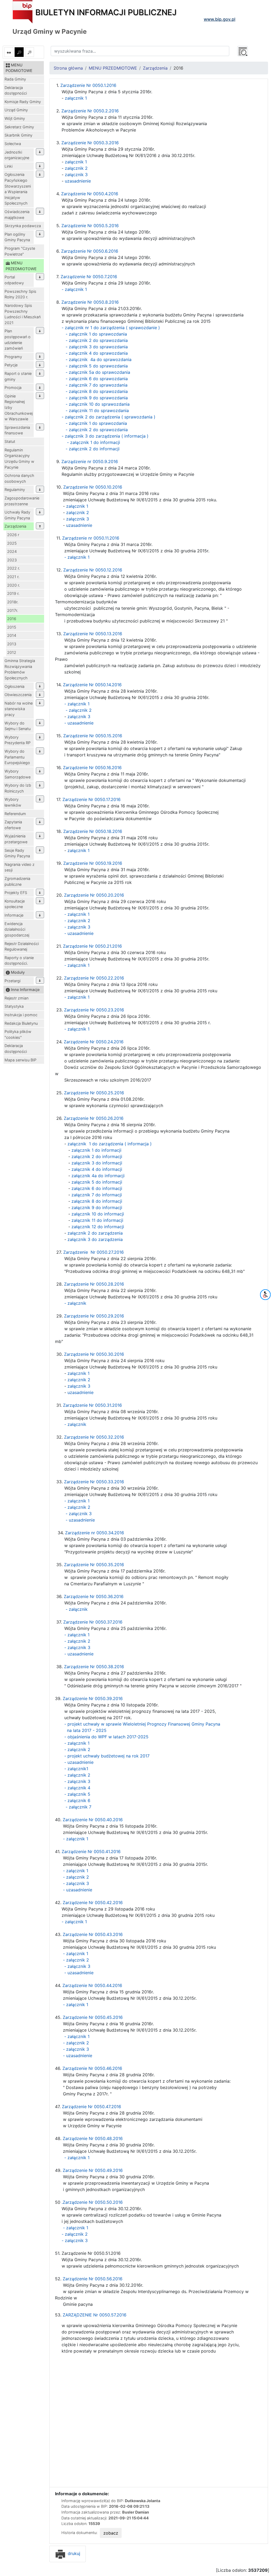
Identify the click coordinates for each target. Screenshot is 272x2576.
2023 (12, 560)
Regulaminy (15, 490)
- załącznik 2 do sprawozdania (96, 340)
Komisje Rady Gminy (23, 102)
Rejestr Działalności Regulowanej (22, 946)
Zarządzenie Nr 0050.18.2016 (92, 831)
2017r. (13, 610)
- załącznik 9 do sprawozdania (97, 398)
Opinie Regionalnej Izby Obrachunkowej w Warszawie (19, 407)
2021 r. (13, 577)
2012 (12, 652)
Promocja (13, 387)
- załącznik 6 (77, 1800)
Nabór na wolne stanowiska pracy (19, 709)
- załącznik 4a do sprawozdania (98, 359)
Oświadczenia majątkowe (17, 215)
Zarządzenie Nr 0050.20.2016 (94, 895)
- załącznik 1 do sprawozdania (96, 334)
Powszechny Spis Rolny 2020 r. (20, 294)
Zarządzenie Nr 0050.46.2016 (92, 2068)
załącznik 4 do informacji (97, 1169)
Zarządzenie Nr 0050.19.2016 (93, 863)
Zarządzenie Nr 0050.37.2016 (93, 1622)
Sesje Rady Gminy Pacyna (17, 853)
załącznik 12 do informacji (98, 1227)
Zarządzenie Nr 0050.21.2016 (92, 946)
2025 (12, 543)
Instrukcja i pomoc (21, 1015)
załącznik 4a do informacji (98, 1176)
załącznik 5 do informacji (97, 1182)
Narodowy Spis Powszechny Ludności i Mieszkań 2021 (23, 314)
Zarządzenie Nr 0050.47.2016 (92, 2107)
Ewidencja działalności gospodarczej (17, 929)
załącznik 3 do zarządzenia (94, 1239)
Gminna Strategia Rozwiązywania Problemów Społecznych (20, 669)
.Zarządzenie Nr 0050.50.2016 (92, 2202)
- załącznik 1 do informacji (92, 442)
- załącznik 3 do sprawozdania (97, 347)
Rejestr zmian (16, 998)
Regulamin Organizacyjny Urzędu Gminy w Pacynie (19, 459)
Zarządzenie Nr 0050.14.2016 (92, 685)
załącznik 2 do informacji (97, 1156)
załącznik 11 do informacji (97, 1220)
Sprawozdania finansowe (17, 430)
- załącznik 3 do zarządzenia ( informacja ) (104, 436)
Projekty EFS (16, 893)
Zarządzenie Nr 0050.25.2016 (93, 1093)
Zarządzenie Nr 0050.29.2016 (94, 1316)
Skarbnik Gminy (18, 135)
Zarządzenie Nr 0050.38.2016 (94, 1667)
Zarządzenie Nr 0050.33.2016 (94, 1482)
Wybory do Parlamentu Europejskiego (17, 757)
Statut (10, 441)
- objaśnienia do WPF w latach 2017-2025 (106, 1737)
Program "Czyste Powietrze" (20, 251)
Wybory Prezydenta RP (18, 740)
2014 (12, 635)
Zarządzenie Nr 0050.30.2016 (94, 1354)
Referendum (15, 814)
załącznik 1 (76, 98)
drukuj (73, 2553)
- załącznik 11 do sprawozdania (96, 410)
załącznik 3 (76, 175)
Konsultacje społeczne (15, 904)
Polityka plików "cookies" (18, 1034)
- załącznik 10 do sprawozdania (98, 404)
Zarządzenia (15, 526)
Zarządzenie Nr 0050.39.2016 (93, 1698)
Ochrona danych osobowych (19, 478)
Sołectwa (13, 144)
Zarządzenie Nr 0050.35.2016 (94, 1565)
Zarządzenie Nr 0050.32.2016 (93, 1437)
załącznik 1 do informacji (96, 1150)
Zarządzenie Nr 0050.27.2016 (93, 1252)
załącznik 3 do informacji (97, 1163)
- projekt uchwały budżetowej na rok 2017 (107, 1756)
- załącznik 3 (77, 927)
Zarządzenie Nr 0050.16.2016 (92, 768)
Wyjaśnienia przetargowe (16, 839)
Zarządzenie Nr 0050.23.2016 (93, 1010)
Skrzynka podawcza (23, 226)
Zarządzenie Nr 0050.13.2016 (93, 634)
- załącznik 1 (74, 289)
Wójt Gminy (15, 118)
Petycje (11, 365)
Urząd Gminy (16, 110)
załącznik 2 (76, 168)
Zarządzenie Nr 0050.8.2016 (89, 302)
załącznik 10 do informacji (97, 1214)
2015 (12, 627)
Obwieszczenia (18, 695)
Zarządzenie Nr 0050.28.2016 (94, 1284)
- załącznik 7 (76, 1807)
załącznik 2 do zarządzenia (94, 1233)
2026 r (13, 535)
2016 (12, 619)
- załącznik (75, 1303)
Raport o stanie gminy (18, 376)
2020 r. (14, 585)
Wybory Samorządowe (18, 774)
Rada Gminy (15, 79)
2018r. (13, 602)
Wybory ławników (13, 802)
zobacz (111, 2533)
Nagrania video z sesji (20, 867)
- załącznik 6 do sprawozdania (97, 379)
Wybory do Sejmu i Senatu (18, 726)
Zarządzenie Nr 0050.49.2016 (93, 2170)
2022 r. (14, 568)
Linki (8, 166)
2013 (12, 644)
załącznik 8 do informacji (97, 1201)
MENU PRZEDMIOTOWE (113, 68)
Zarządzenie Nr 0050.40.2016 (92, 1820)
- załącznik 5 (77, 1794)
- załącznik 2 (76, 710)
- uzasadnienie (79, 723)
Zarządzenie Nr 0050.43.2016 (93, 1934)
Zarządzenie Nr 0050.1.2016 (88, 85)
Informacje (14, 915)
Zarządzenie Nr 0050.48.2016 (92, 2138)
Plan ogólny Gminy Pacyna (17, 237)
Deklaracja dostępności (16, 90)
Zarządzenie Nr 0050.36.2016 (94, 1596)
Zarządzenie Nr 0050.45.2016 (93, 2017)
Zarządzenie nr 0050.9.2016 (90, 461)
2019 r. (13, 593)
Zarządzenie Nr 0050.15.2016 (93, 736)
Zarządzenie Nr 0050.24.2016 (93, 1042)
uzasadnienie (77, 181)
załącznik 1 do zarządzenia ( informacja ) (110, 1144)
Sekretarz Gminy (19, 127)
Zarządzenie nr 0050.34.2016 (94, 1533)
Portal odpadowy (14, 280)
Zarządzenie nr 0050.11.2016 (91, 538)
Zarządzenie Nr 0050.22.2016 (94, 978)
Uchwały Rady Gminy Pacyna (17, 515)
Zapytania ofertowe (13, 825)
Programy (13, 357)
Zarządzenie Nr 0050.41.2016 (91, 1851)
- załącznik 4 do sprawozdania (96, 353)
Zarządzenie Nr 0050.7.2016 (89, 277)
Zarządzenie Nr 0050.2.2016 (90, 111)
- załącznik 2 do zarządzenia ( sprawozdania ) (108, 417)
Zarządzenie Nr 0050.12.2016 (93, 570)
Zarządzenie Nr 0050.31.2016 (92, 1405)
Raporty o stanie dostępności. (19, 961)
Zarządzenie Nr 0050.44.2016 (92, 1985)
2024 (12, 551)
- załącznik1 (76, 1769)
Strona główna (68, 68)
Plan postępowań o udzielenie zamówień (18, 340)
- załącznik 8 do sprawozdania (96, 391)
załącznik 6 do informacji (96, 1188)
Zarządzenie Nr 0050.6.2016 (90, 251)
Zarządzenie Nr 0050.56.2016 (93, 2279)
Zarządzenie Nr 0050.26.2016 (93, 1118)
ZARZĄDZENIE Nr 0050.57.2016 (95, 2315)
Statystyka (14, 1006)
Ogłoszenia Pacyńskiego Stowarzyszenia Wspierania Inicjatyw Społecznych (18, 189)
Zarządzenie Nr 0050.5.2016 (90, 226)
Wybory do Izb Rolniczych (18, 788)
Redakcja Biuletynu (21, 1023)
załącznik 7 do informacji (96, 1195)
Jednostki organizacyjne (17, 155)
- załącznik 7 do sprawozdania (96, 385)
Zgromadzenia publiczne (17, 881)
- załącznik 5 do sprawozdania (97, 366)
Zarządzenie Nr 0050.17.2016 (92, 799)
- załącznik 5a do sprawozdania (97, 372)
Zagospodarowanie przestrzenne (22, 501)
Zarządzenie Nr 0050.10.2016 (92, 487)
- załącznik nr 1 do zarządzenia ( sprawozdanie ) (111, 328)
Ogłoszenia (14, 686)
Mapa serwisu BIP (20, 1060)
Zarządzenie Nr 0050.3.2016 (90, 143)
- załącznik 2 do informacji (92, 449)
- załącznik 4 (77, 1788)
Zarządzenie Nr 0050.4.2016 (90, 194)
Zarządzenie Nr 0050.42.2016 (92, 1903)
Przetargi (12, 981)
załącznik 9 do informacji (97, 1207)
